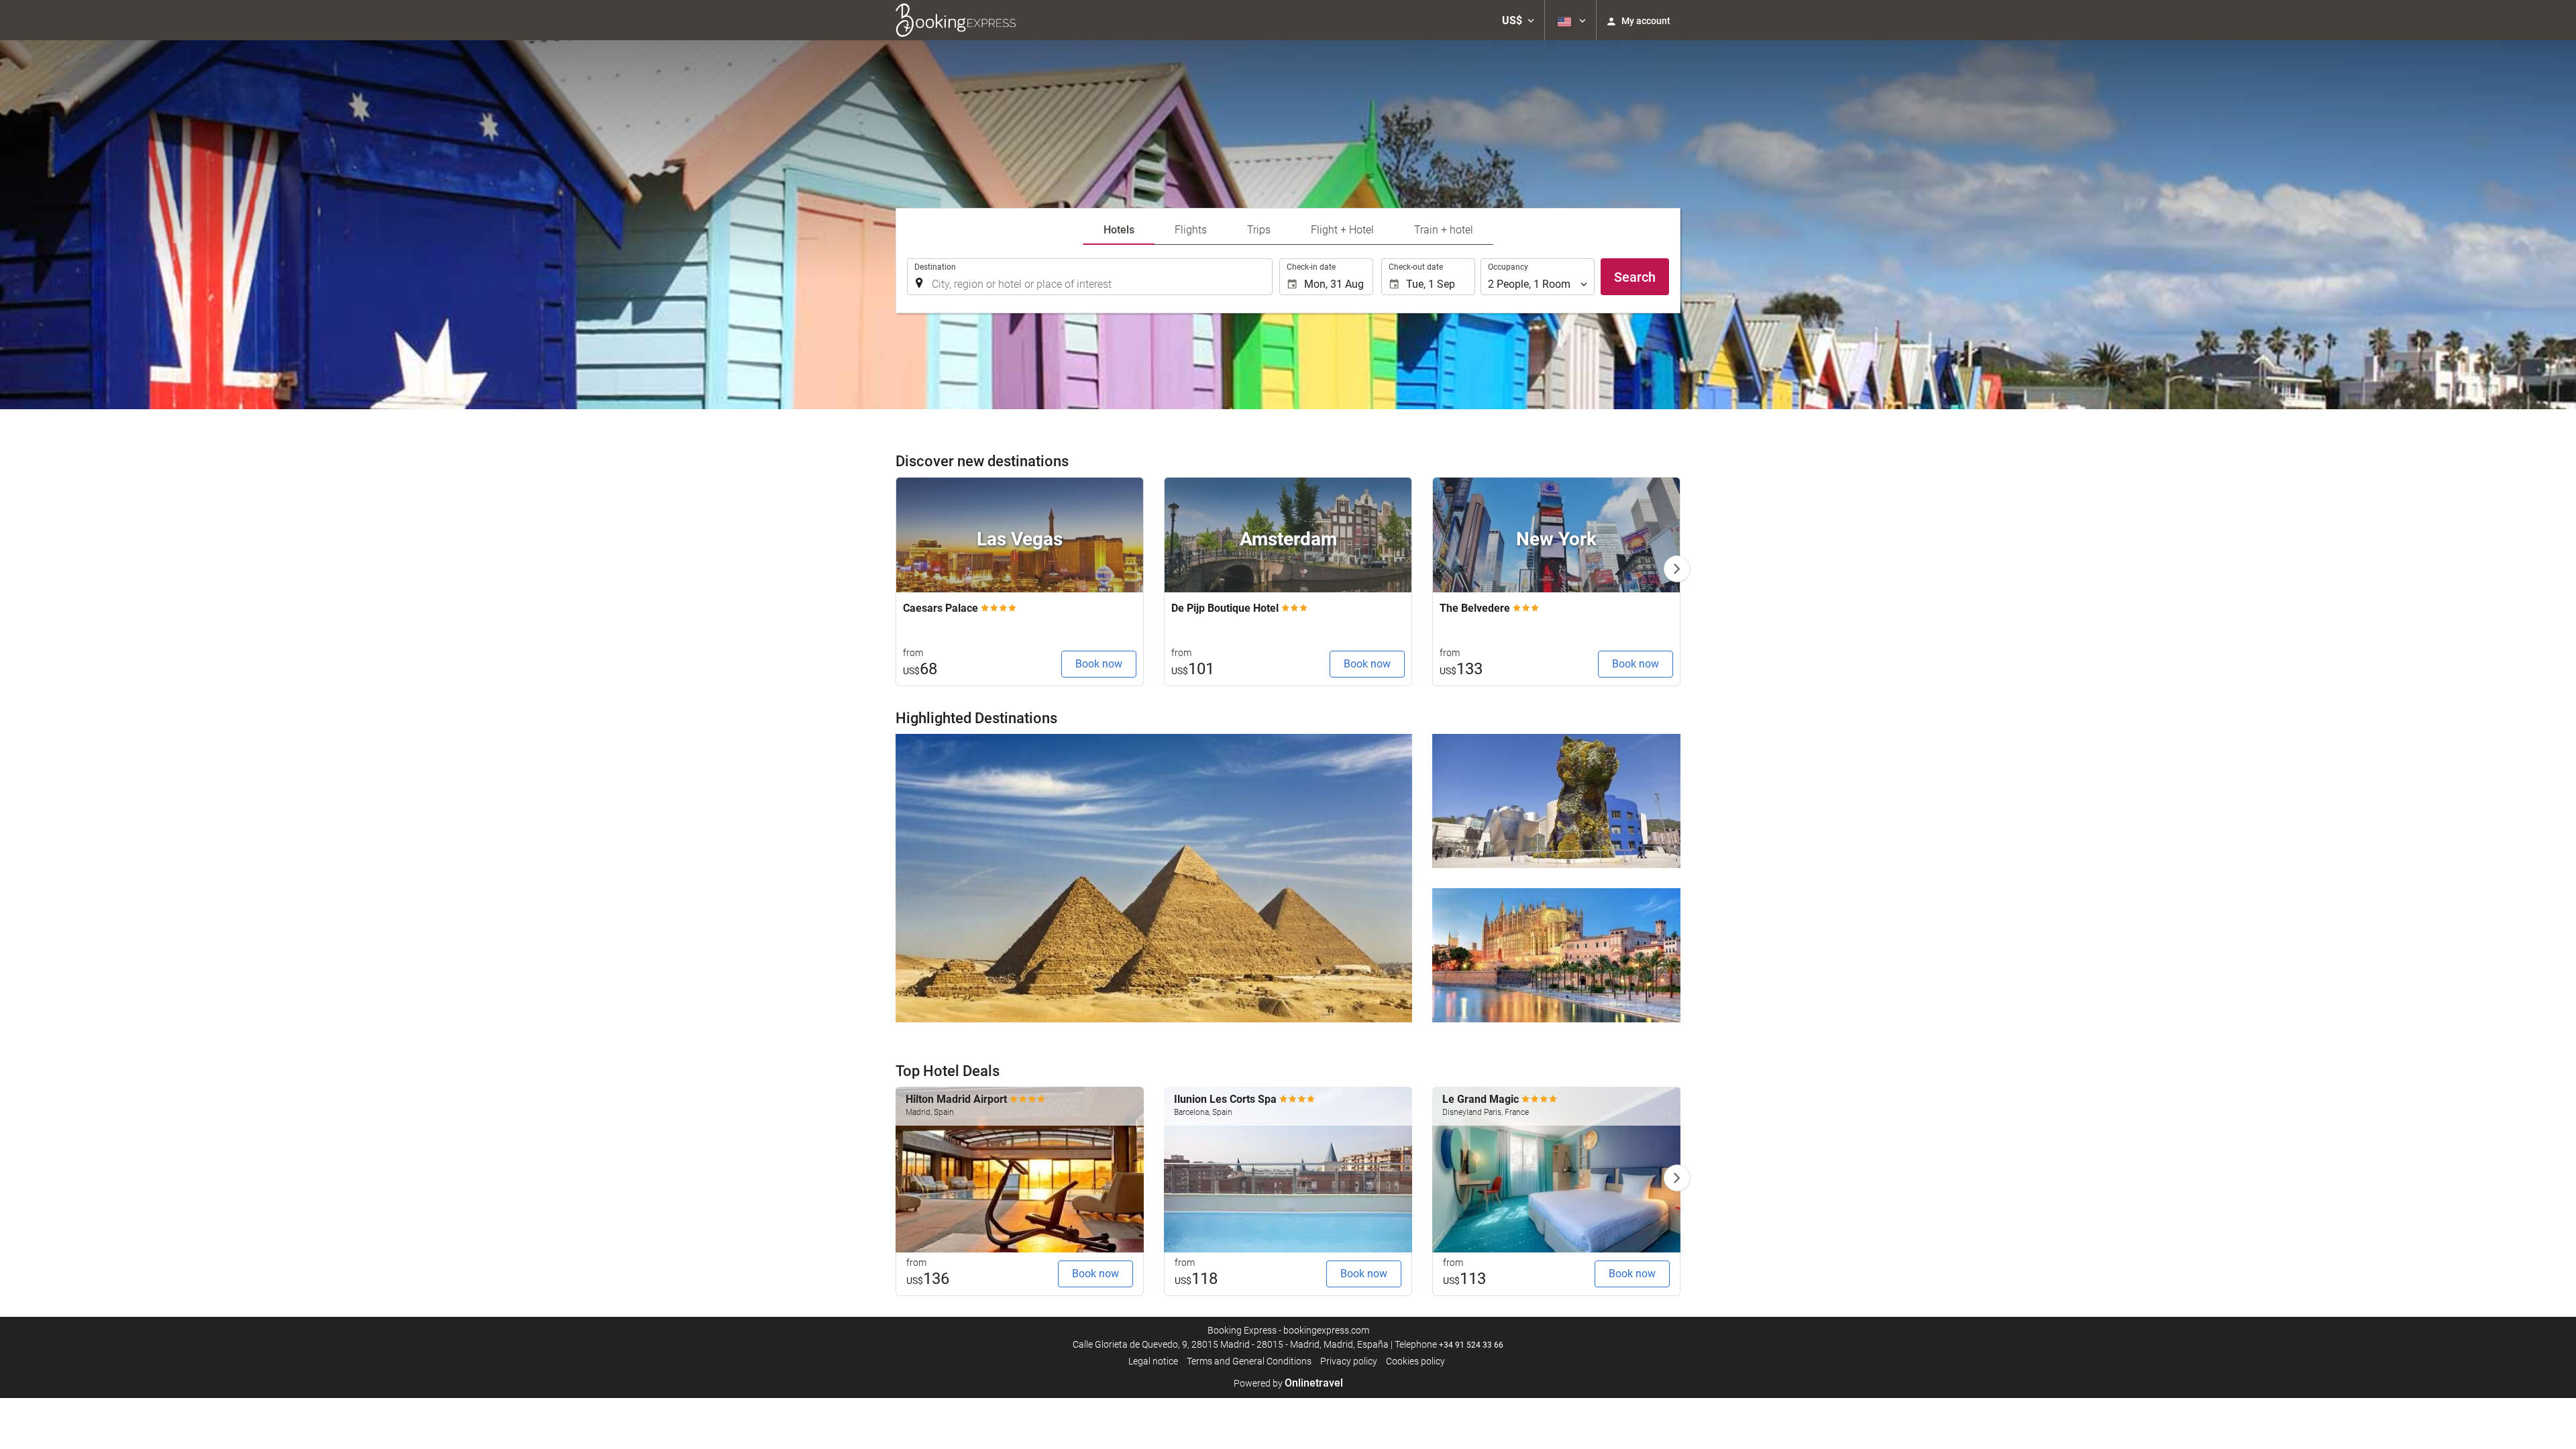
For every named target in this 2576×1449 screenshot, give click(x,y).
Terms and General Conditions (1249, 1361)
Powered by (1288, 1383)
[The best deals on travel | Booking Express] (956, 20)
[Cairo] (1154, 878)
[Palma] (1556, 955)
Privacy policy (1349, 1361)
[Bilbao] (1556, 801)
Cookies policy (1415, 1361)
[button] (1518, 20)
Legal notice (1153, 1361)
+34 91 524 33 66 (1471, 1345)
